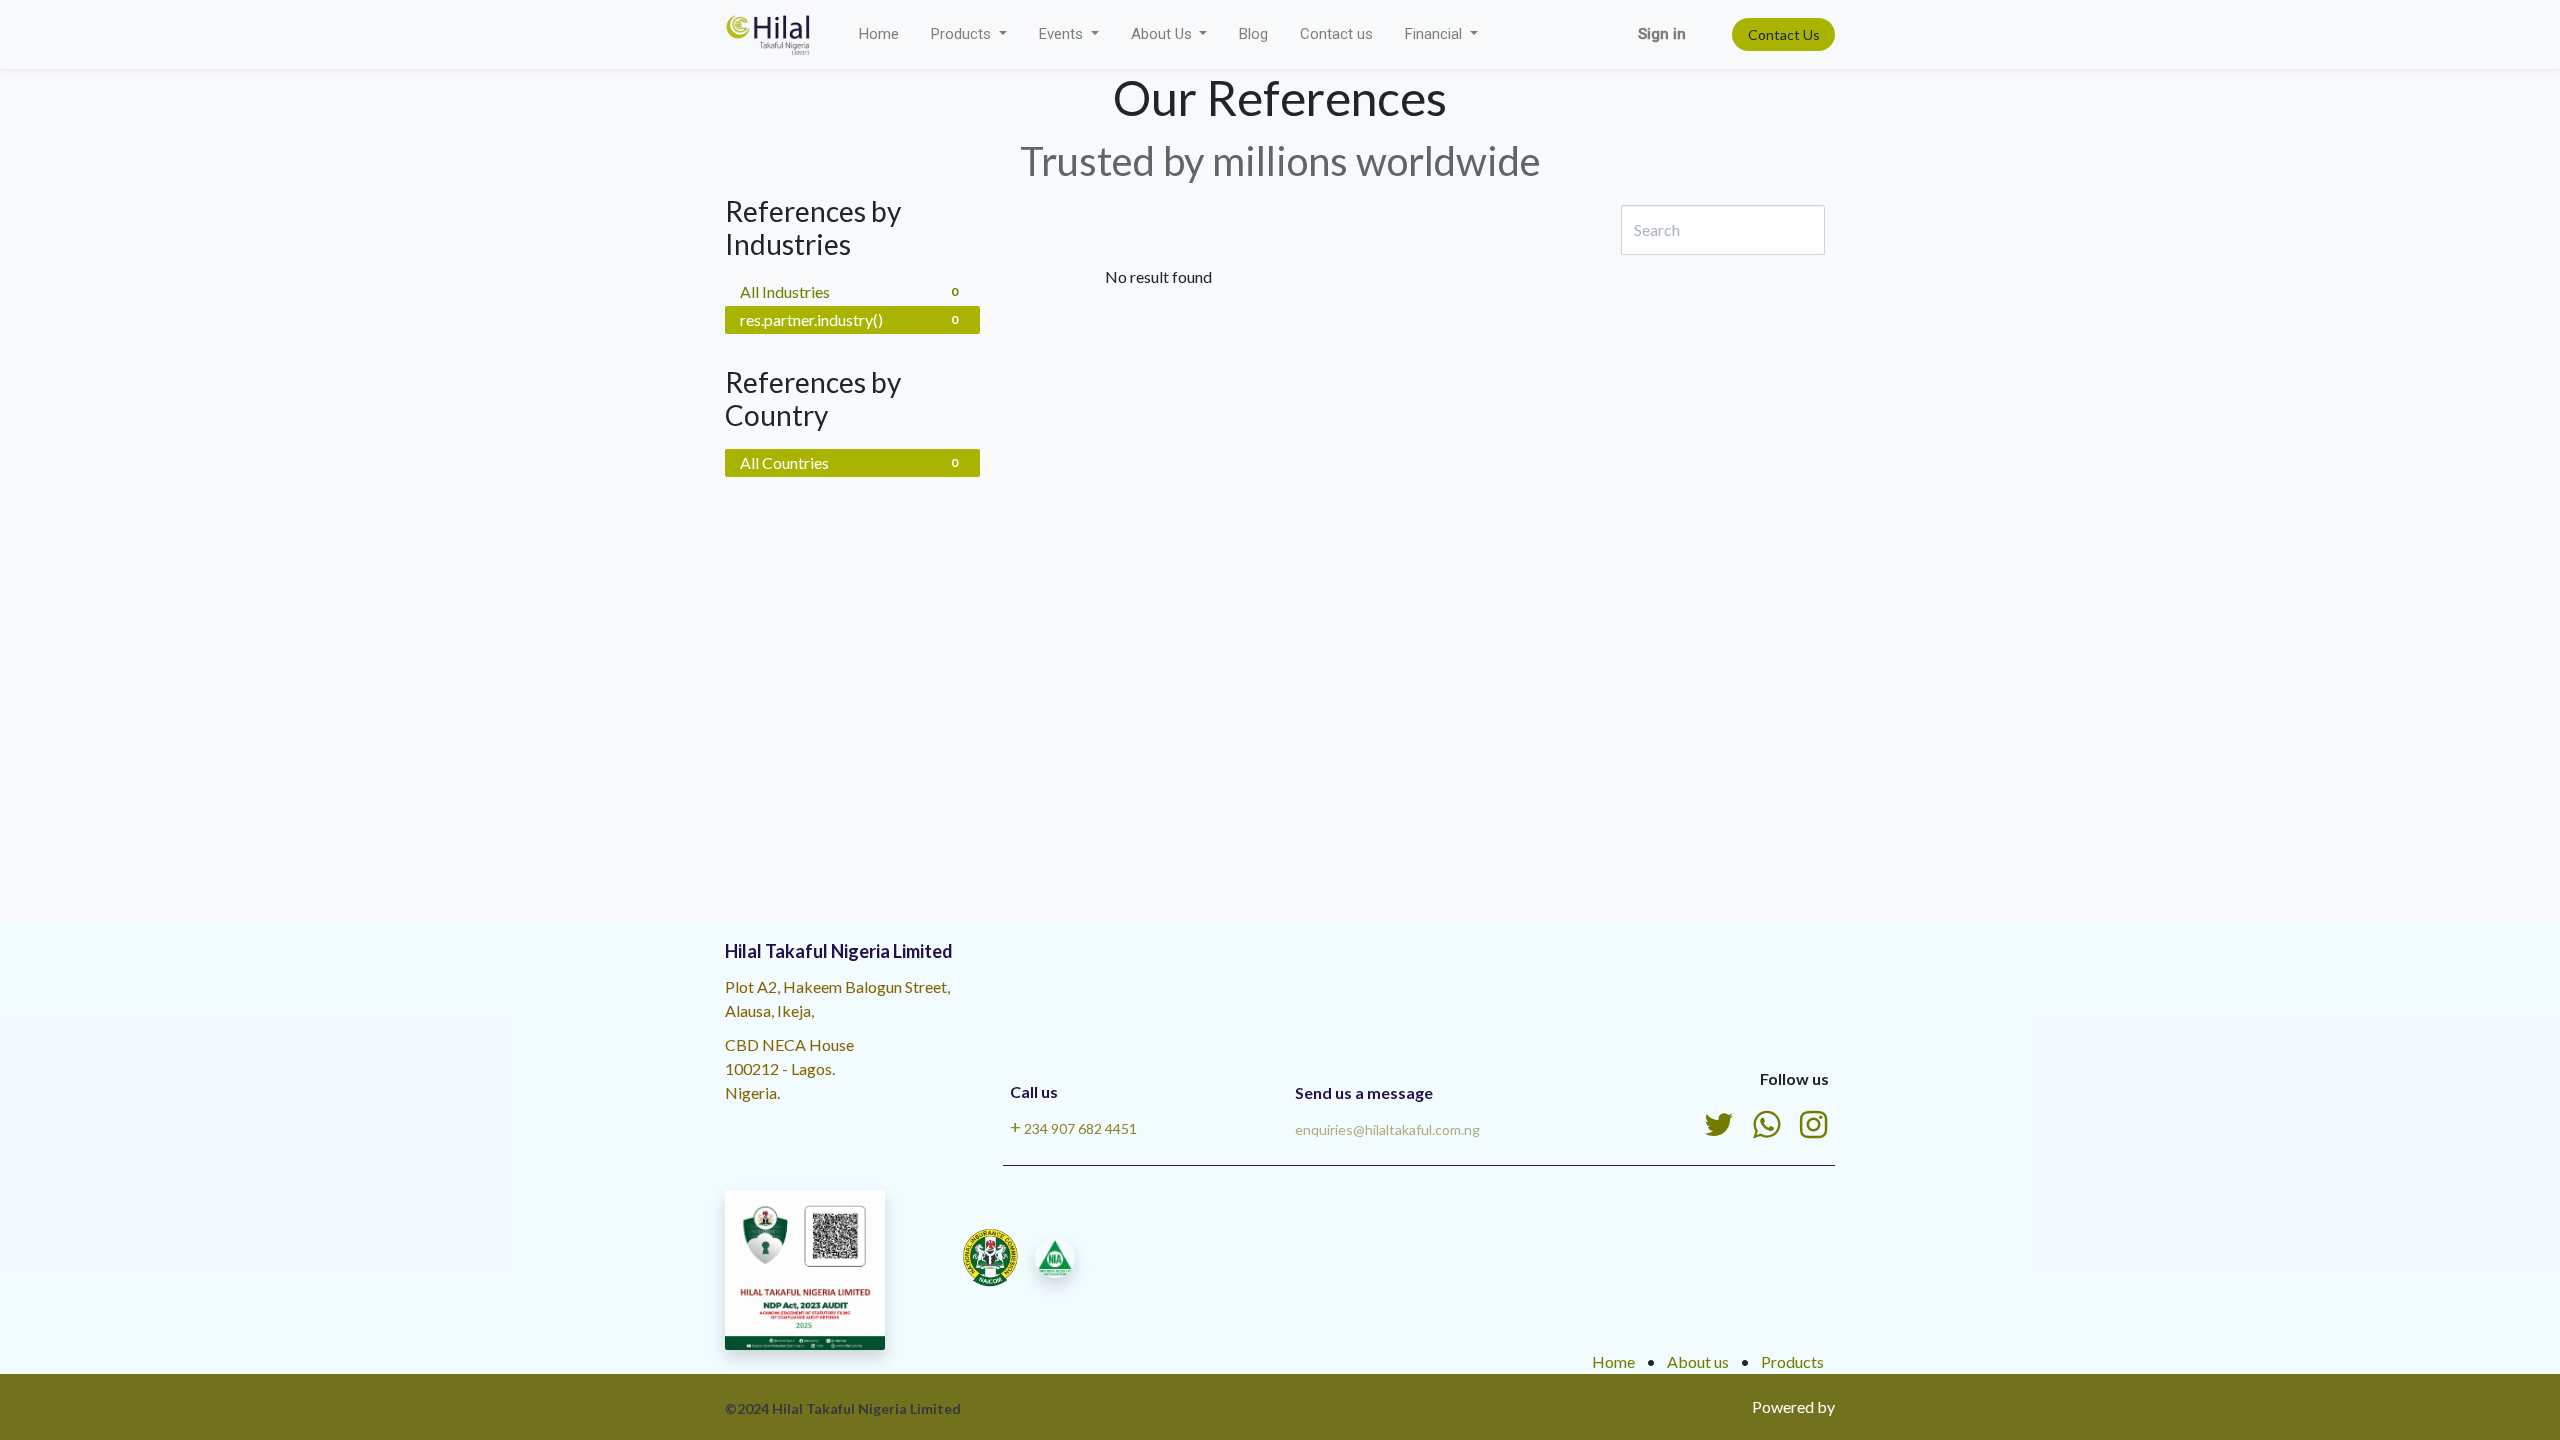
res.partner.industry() (849, 319)
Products (1792, 1361)
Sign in (1662, 34)
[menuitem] (879, 34)
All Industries (849, 291)
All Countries (849, 462)
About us (1698, 1361)
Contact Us (1784, 34)
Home (1613, 1361)
